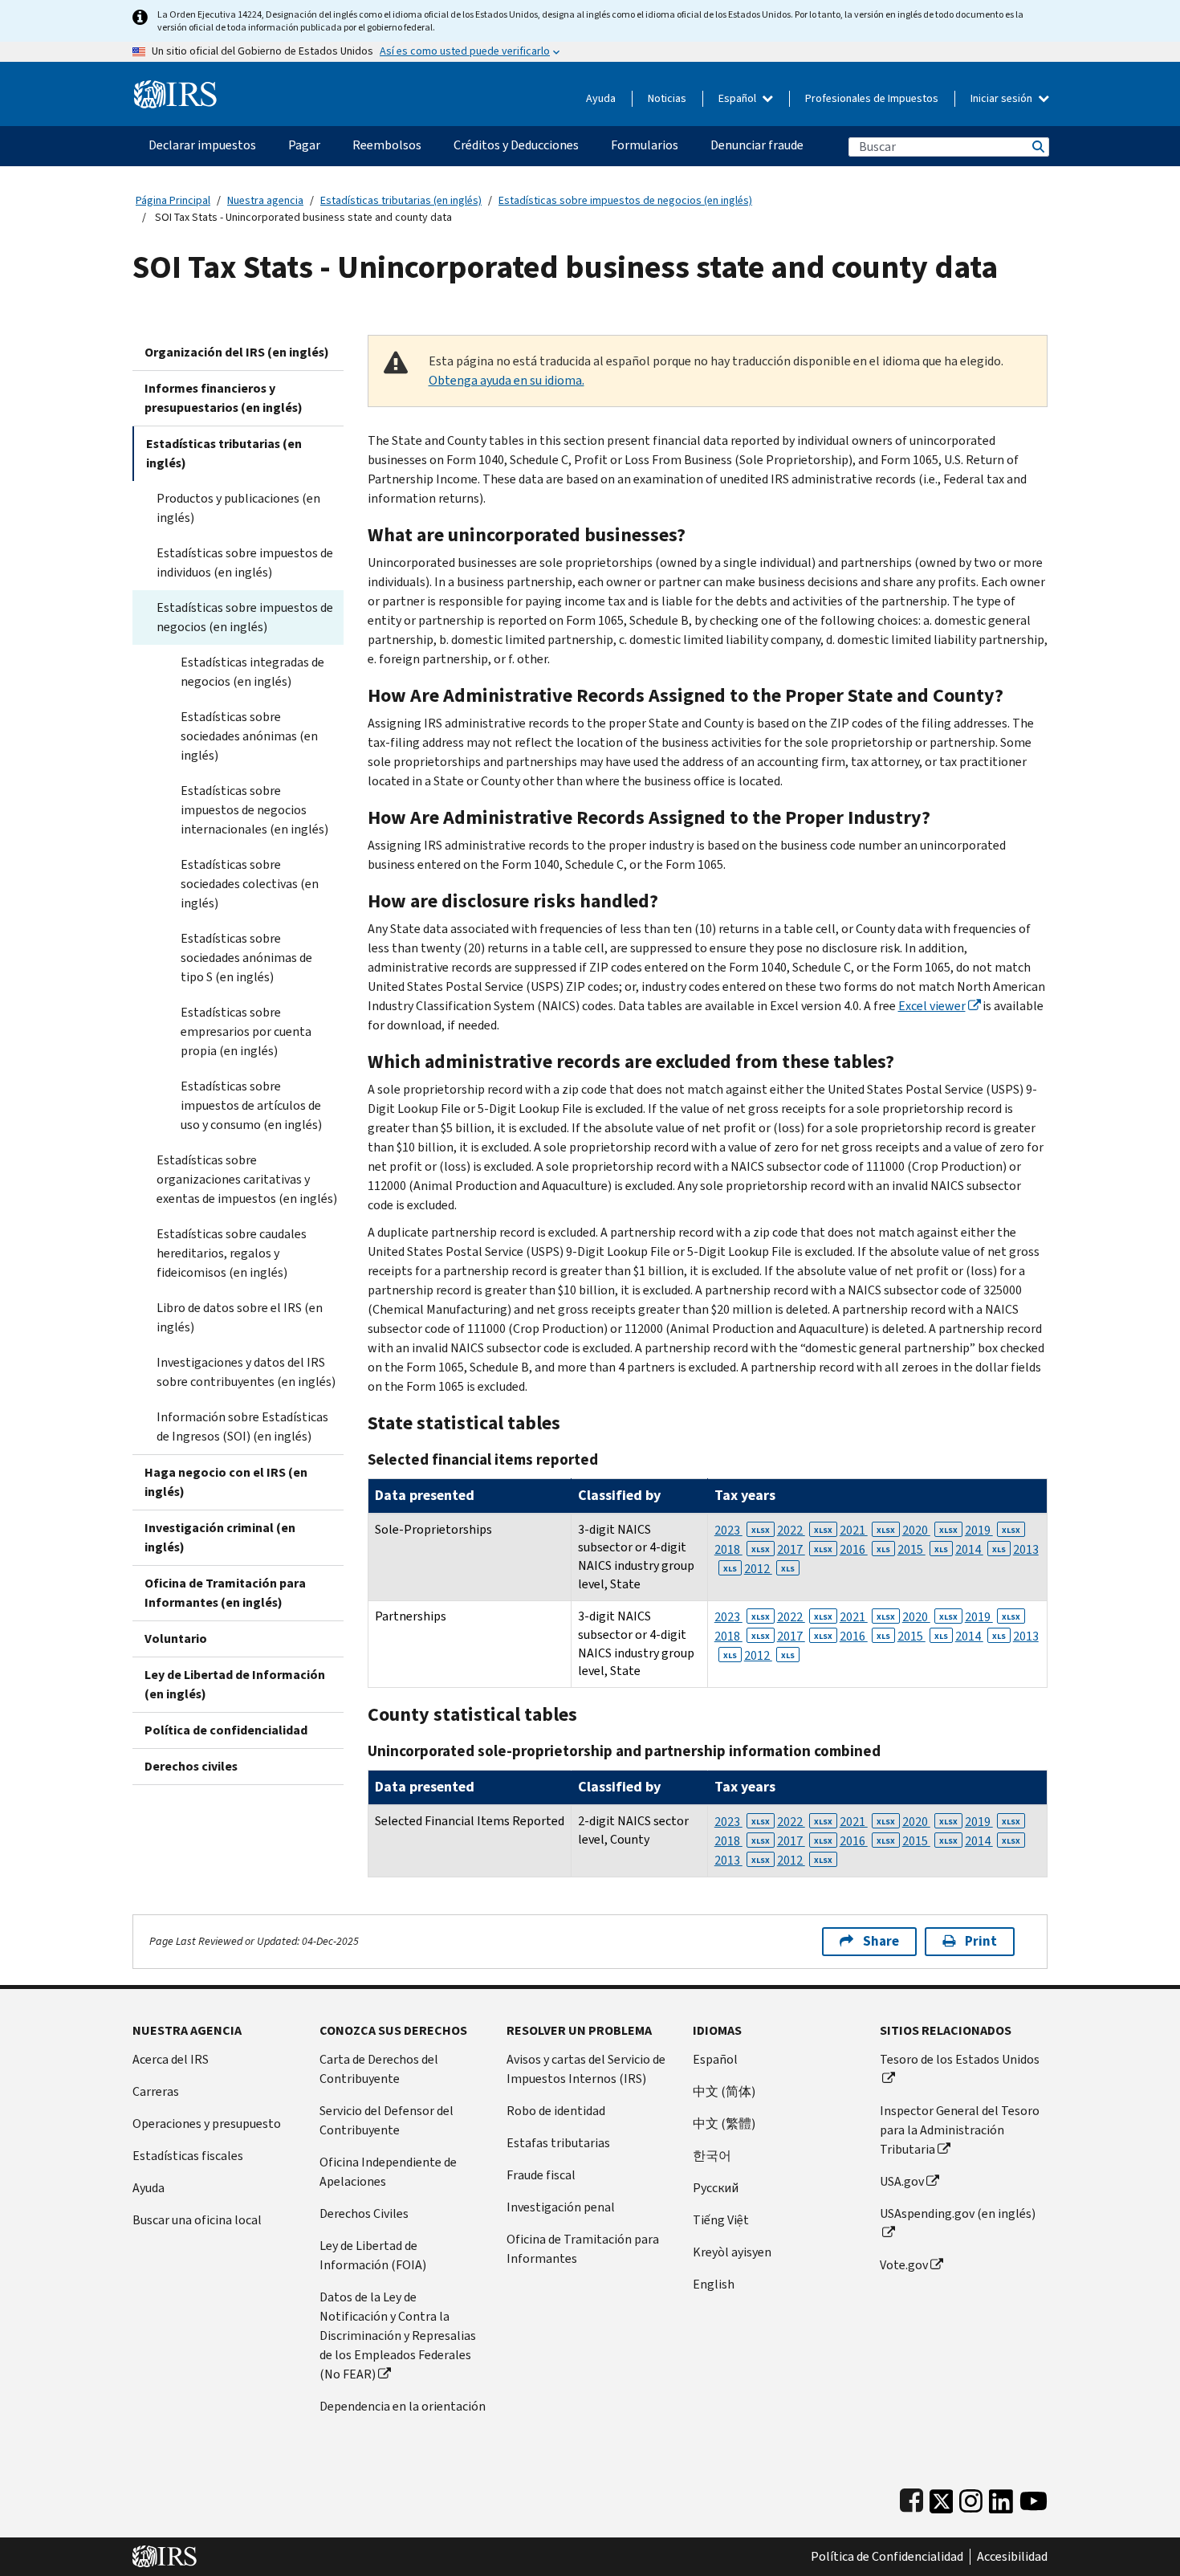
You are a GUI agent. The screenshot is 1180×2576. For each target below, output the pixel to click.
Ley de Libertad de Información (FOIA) (373, 2255)
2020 (930, 1530)
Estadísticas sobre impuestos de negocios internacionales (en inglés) (254, 810)
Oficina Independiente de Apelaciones (388, 2172)
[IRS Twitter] (942, 2498)
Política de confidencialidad (226, 1730)
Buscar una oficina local (197, 2220)
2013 (742, 1860)
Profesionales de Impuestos (872, 98)
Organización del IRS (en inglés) (237, 352)
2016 (865, 1549)
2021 (867, 1530)
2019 (993, 1530)
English (714, 2284)
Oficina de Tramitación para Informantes (583, 2249)
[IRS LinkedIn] (1001, 2498)
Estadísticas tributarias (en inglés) (401, 200)
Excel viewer (932, 1006)
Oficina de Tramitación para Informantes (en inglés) (225, 1593)
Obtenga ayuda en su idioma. (507, 380)
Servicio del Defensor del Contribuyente (387, 2120)
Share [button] (881, 1941)
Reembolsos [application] (387, 145)
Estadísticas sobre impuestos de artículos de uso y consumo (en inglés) (251, 1105)
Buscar (1037, 147)
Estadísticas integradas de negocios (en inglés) (252, 672)
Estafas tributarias (558, 2143)
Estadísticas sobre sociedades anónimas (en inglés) (249, 736)
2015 (923, 1549)
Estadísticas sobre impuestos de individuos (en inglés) (245, 562)
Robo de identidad (556, 2111)
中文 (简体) (724, 2091)
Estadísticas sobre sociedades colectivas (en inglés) (250, 884)
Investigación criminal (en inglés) (220, 1537)
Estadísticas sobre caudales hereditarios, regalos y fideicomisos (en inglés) (232, 1253)
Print (981, 1941)
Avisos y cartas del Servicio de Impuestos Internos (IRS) (586, 2069)
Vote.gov (904, 2265)
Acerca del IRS (171, 2059)
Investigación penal (561, 2207)
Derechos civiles (191, 1766)
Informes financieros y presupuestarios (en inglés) (224, 398)
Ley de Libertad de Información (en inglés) (235, 1684)
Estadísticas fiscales (188, 2156)
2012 (769, 1569)
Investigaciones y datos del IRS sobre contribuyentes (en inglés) (246, 1372)
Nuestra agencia (265, 200)
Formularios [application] (645, 145)
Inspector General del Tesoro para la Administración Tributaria (960, 2130)
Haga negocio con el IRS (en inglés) (226, 1482)
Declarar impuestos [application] (202, 145)
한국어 (712, 2156)
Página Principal (173, 200)
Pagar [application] (304, 145)
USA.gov (902, 2181)
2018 (742, 1549)
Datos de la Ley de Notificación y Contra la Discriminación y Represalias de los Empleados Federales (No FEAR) (398, 2336)
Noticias (667, 98)
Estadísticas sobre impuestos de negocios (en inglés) (625, 200)
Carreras (156, 2091)
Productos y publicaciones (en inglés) (238, 508)
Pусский (716, 2188)
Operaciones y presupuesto (207, 2124)
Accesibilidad (1012, 2557)
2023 (742, 1530)
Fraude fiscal (541, 2175)
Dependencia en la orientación (403, 2406)
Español (739, 98)
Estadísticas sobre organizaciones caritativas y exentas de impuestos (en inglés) (247, 1179)
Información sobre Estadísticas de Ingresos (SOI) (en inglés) (242, 1427)
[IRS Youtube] (1034, 2498)
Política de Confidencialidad (887, 2557)
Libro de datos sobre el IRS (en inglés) (240, 1317)
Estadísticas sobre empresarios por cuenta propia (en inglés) (246, 1031)
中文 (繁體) (724, 2124)
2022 (805, 1530)
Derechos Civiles (364, 2213)
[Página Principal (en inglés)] (175, 88)
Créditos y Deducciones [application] (516, 145)
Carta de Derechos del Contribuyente (379, 2069)
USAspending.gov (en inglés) (958, 2213)
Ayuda (601, 98)
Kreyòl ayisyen (732, 2252)
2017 (805, 1549)
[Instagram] (971, 2498)
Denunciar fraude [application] (757, 145)
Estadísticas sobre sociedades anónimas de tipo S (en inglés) (246, 958)
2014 (981, 1549)
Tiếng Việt (721, 2220)
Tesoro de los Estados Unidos (960, 2059)
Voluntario (176, 1639)
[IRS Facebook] (911, 2498)
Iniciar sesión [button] (1003, 98)
